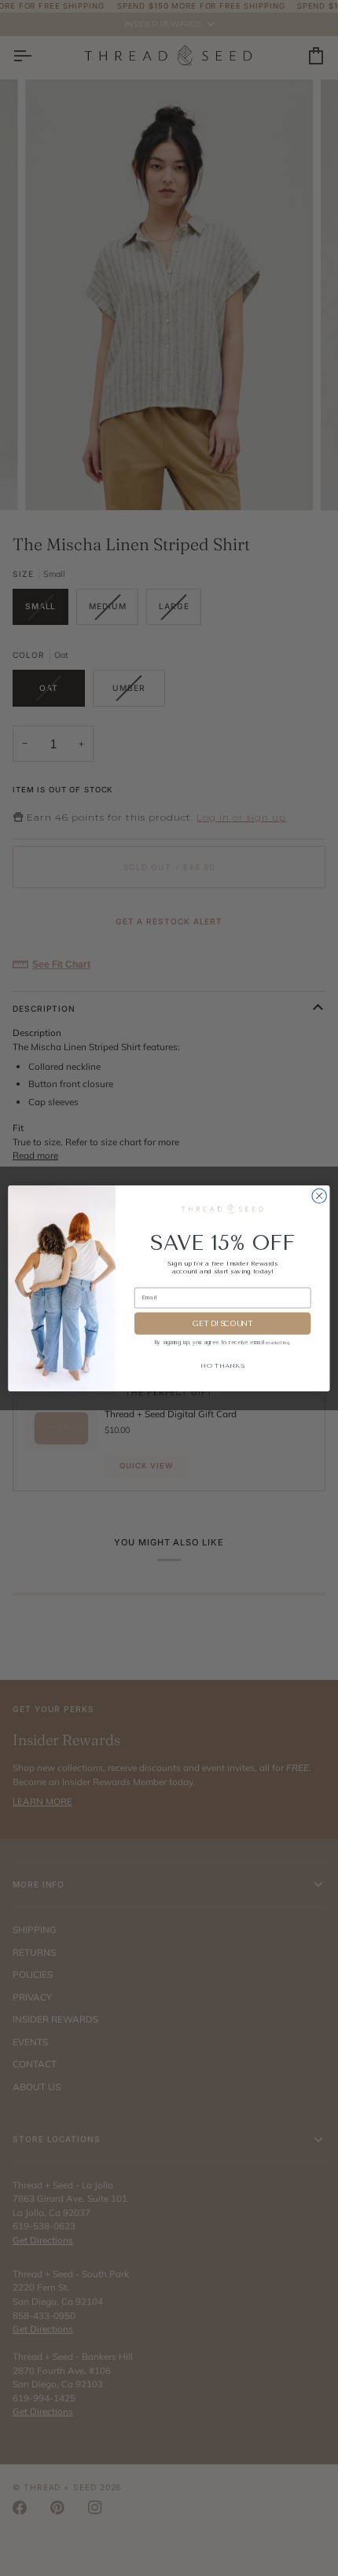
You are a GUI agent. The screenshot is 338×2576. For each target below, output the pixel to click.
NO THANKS (222, 1365)
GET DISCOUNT (223, 1323)
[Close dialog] (319, 1196)
